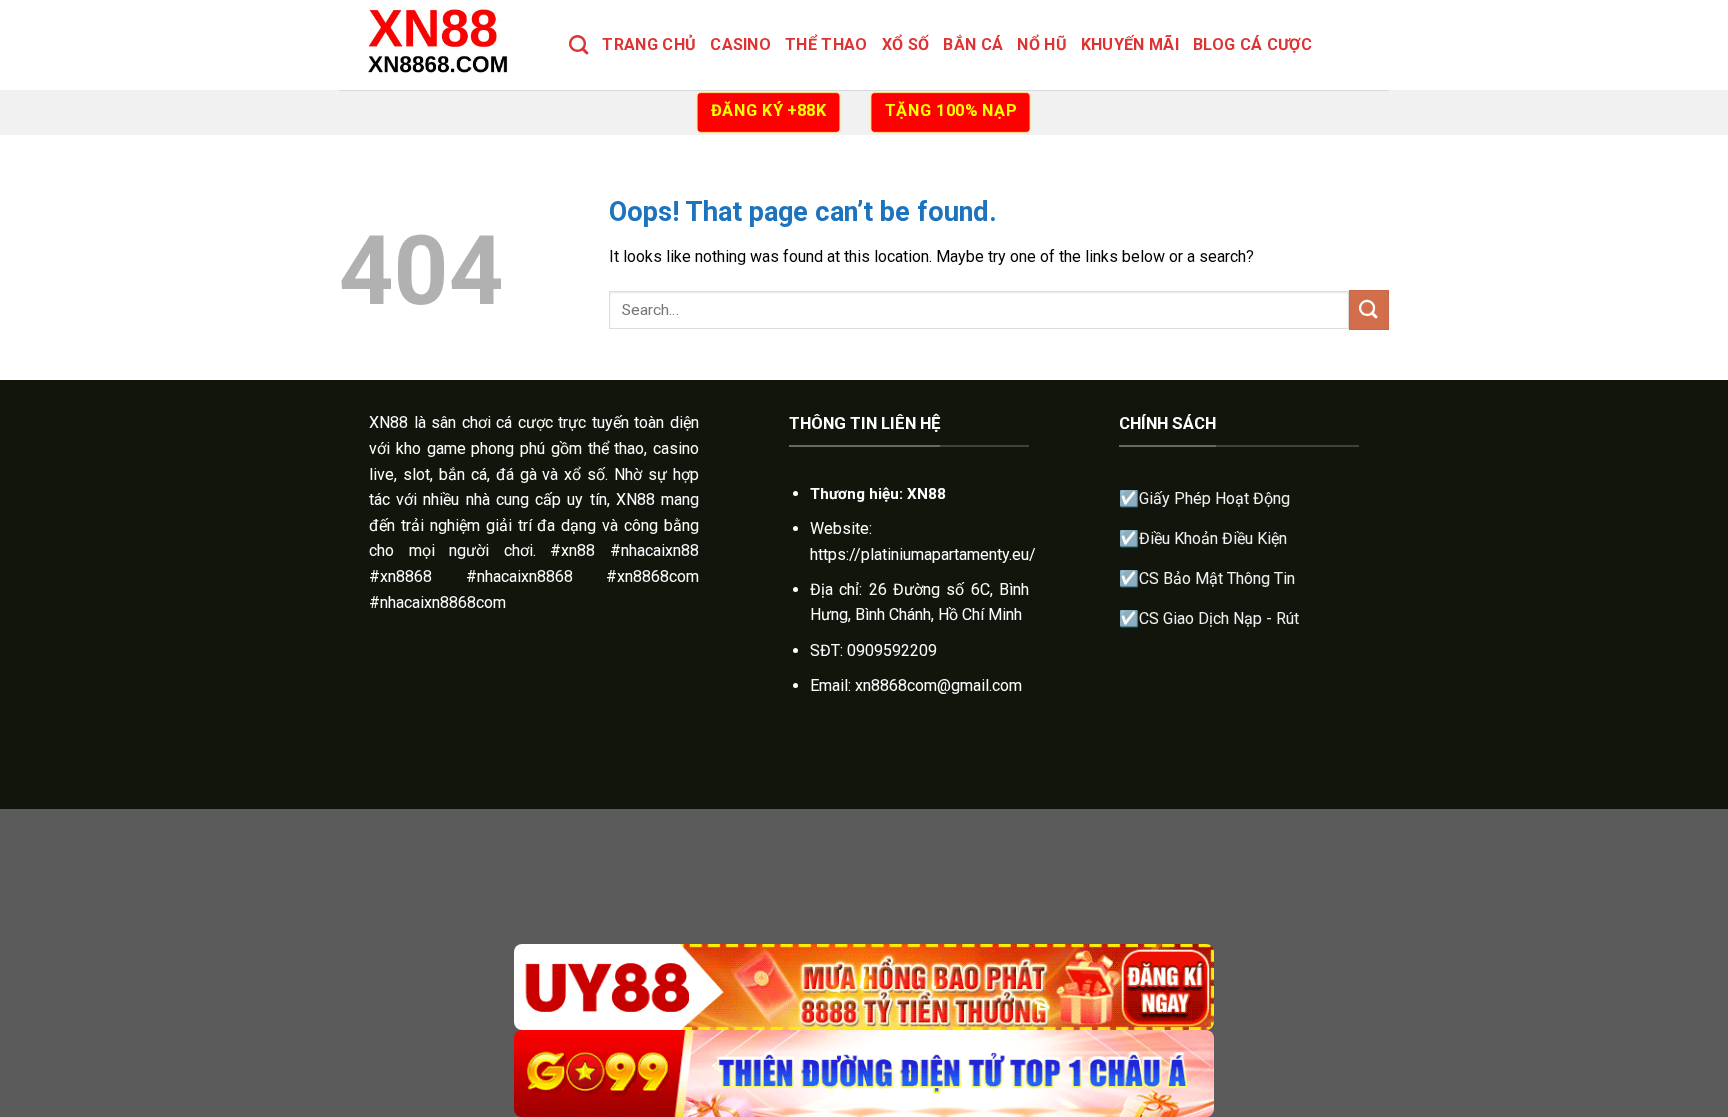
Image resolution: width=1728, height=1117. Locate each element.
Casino (740, 44)
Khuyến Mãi (1130, 44)
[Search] (578, 44)
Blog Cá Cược (1252, 44)
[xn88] (439, 44)
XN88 (388, 422)
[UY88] (864, 987)
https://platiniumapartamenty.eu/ (923, 554)
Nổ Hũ (1042, 44)
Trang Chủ (649, 44)
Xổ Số (906, 44)
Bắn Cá (973, 44)
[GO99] (864, 1073)
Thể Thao (826, 44)
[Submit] (1369, 309)
